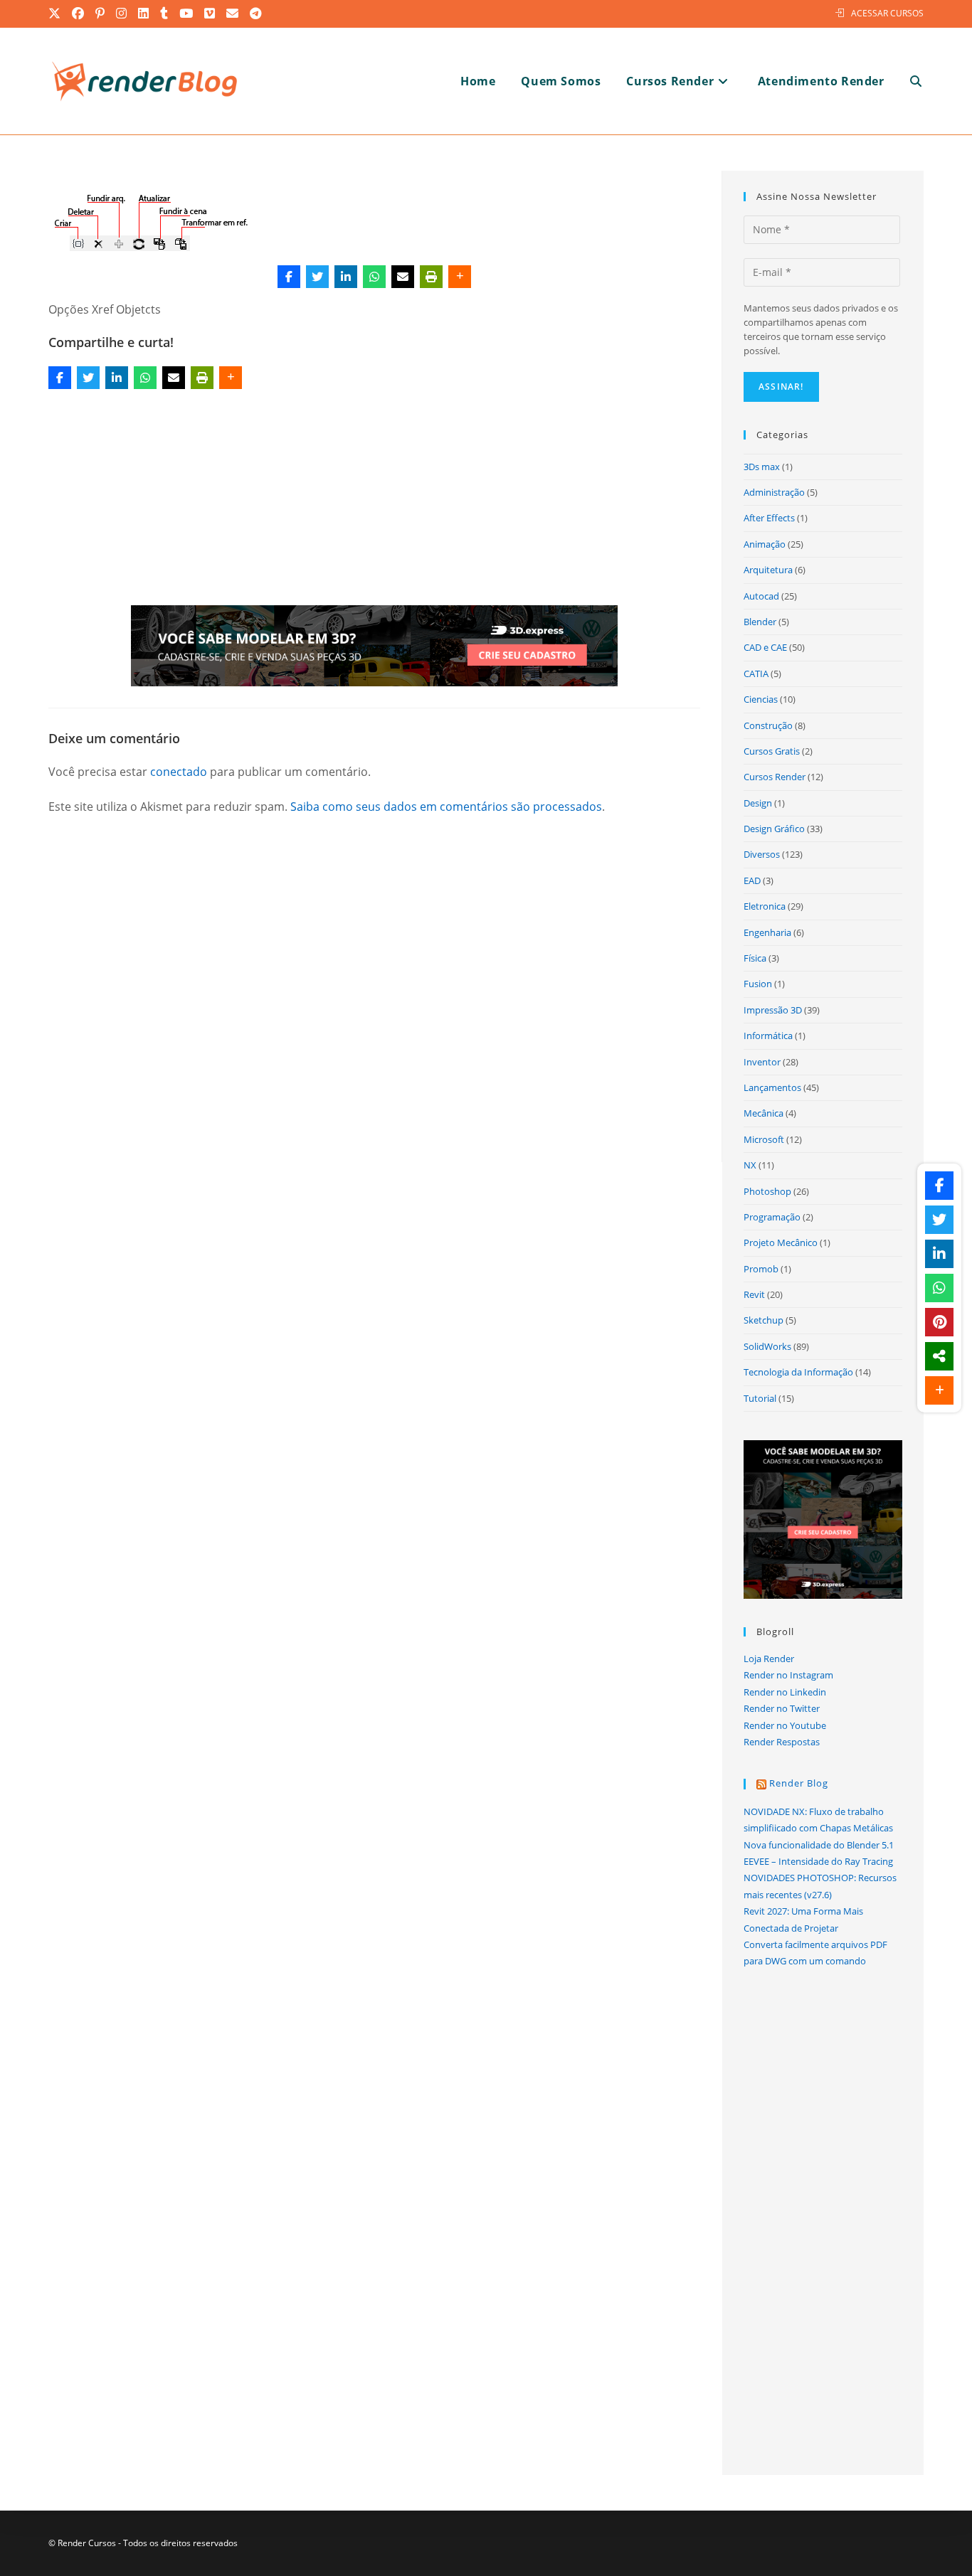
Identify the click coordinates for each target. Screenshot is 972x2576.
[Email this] (403, 277)
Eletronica (765, 906)
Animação (765, 544)
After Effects (769, 518)
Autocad (761, 596)
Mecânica (764, 1113)
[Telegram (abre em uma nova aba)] (256, 14)
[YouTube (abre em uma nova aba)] (187, 14)
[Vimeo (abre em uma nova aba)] (210, 14)
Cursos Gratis (772, 751)
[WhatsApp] (374, 277)
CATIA (756, 674)
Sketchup (764, 1320)
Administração (774, 492)
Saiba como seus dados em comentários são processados (446, 807)
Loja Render (769, 1659)
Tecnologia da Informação (798, 1372)
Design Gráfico (774, 829)
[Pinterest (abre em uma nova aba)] (101, 14)
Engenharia (767, 932)
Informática (768, 1036)
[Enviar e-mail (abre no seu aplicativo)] (233, 14)
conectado (179, 772)
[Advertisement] (374, 500)
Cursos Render (775, 777)
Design (758, 803)
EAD (752, 880)
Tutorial (760, 1398)
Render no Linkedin (785, 1692)
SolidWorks (767, 1346)
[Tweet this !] (317, 277)
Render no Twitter (782, 1708)
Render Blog (799, 1783)
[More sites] (939, 1356)
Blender (760, 622)
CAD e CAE (765, 647)
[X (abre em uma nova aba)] (58, 14)
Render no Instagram (788, 1675)
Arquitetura (768, 570)
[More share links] (460, 277)
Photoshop (767, 1191)
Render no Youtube (785, 1725)
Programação (772, 1217)
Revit (754, 1294)
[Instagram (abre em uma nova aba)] (122, 14)
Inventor (762, 1062)
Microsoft (764, 1139)
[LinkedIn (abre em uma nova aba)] (144, 14)
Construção (768, 725)
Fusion (758, 984)
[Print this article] (431, 277)
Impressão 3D (773, 1010)
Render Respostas (782, 1742)
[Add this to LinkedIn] (346, 277)
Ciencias (761, 699)
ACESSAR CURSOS (887, 13)
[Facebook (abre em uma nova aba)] (79, 14)
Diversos (762, 854)
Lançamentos (772, 1087)
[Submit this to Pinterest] (939, 1322)
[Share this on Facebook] (289, 277)
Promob (761, 1269)
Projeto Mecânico (781, 1242)
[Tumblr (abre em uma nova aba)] (165, 14)
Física (755, 958)
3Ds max (762, 467)
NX (750, 1165)
